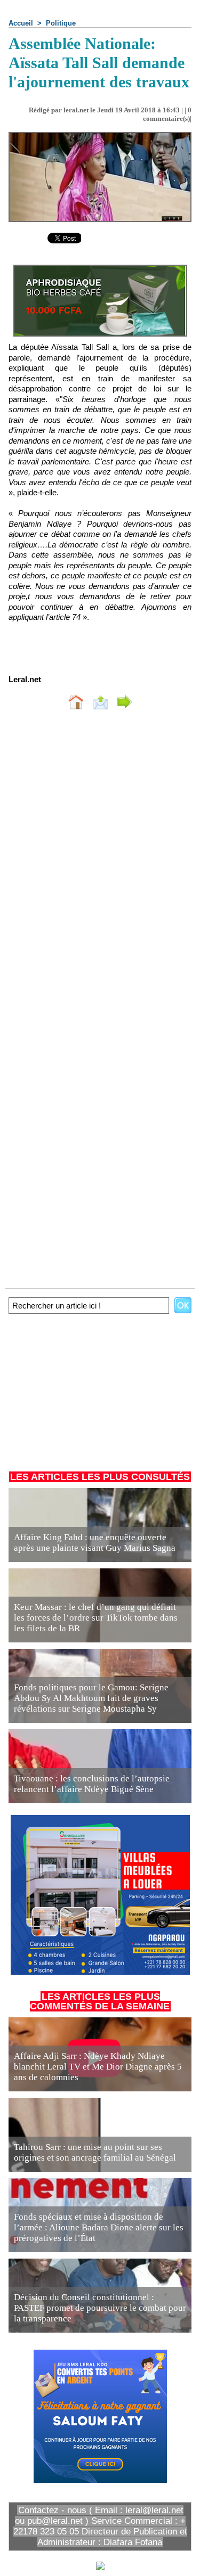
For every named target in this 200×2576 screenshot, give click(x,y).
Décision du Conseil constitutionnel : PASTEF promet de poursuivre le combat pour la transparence (100, 2308)
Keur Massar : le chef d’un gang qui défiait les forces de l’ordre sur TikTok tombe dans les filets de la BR (96, 1618)
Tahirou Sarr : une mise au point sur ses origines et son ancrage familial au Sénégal (95, 2152)
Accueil (21, 23)
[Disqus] (100, 860)
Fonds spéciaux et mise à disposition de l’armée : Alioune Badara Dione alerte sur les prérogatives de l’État (99, 2227)
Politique (61, 23)
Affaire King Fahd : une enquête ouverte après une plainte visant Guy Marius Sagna (95, 1543)
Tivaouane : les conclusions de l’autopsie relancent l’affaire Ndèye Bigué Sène (92, 1784)
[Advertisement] (95, 1390)
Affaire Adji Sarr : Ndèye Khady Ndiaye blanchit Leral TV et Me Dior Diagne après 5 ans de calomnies (98, 2067)
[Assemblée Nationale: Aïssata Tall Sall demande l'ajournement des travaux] (100, 137)
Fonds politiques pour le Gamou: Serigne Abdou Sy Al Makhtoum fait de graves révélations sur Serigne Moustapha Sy (91, 1698)
